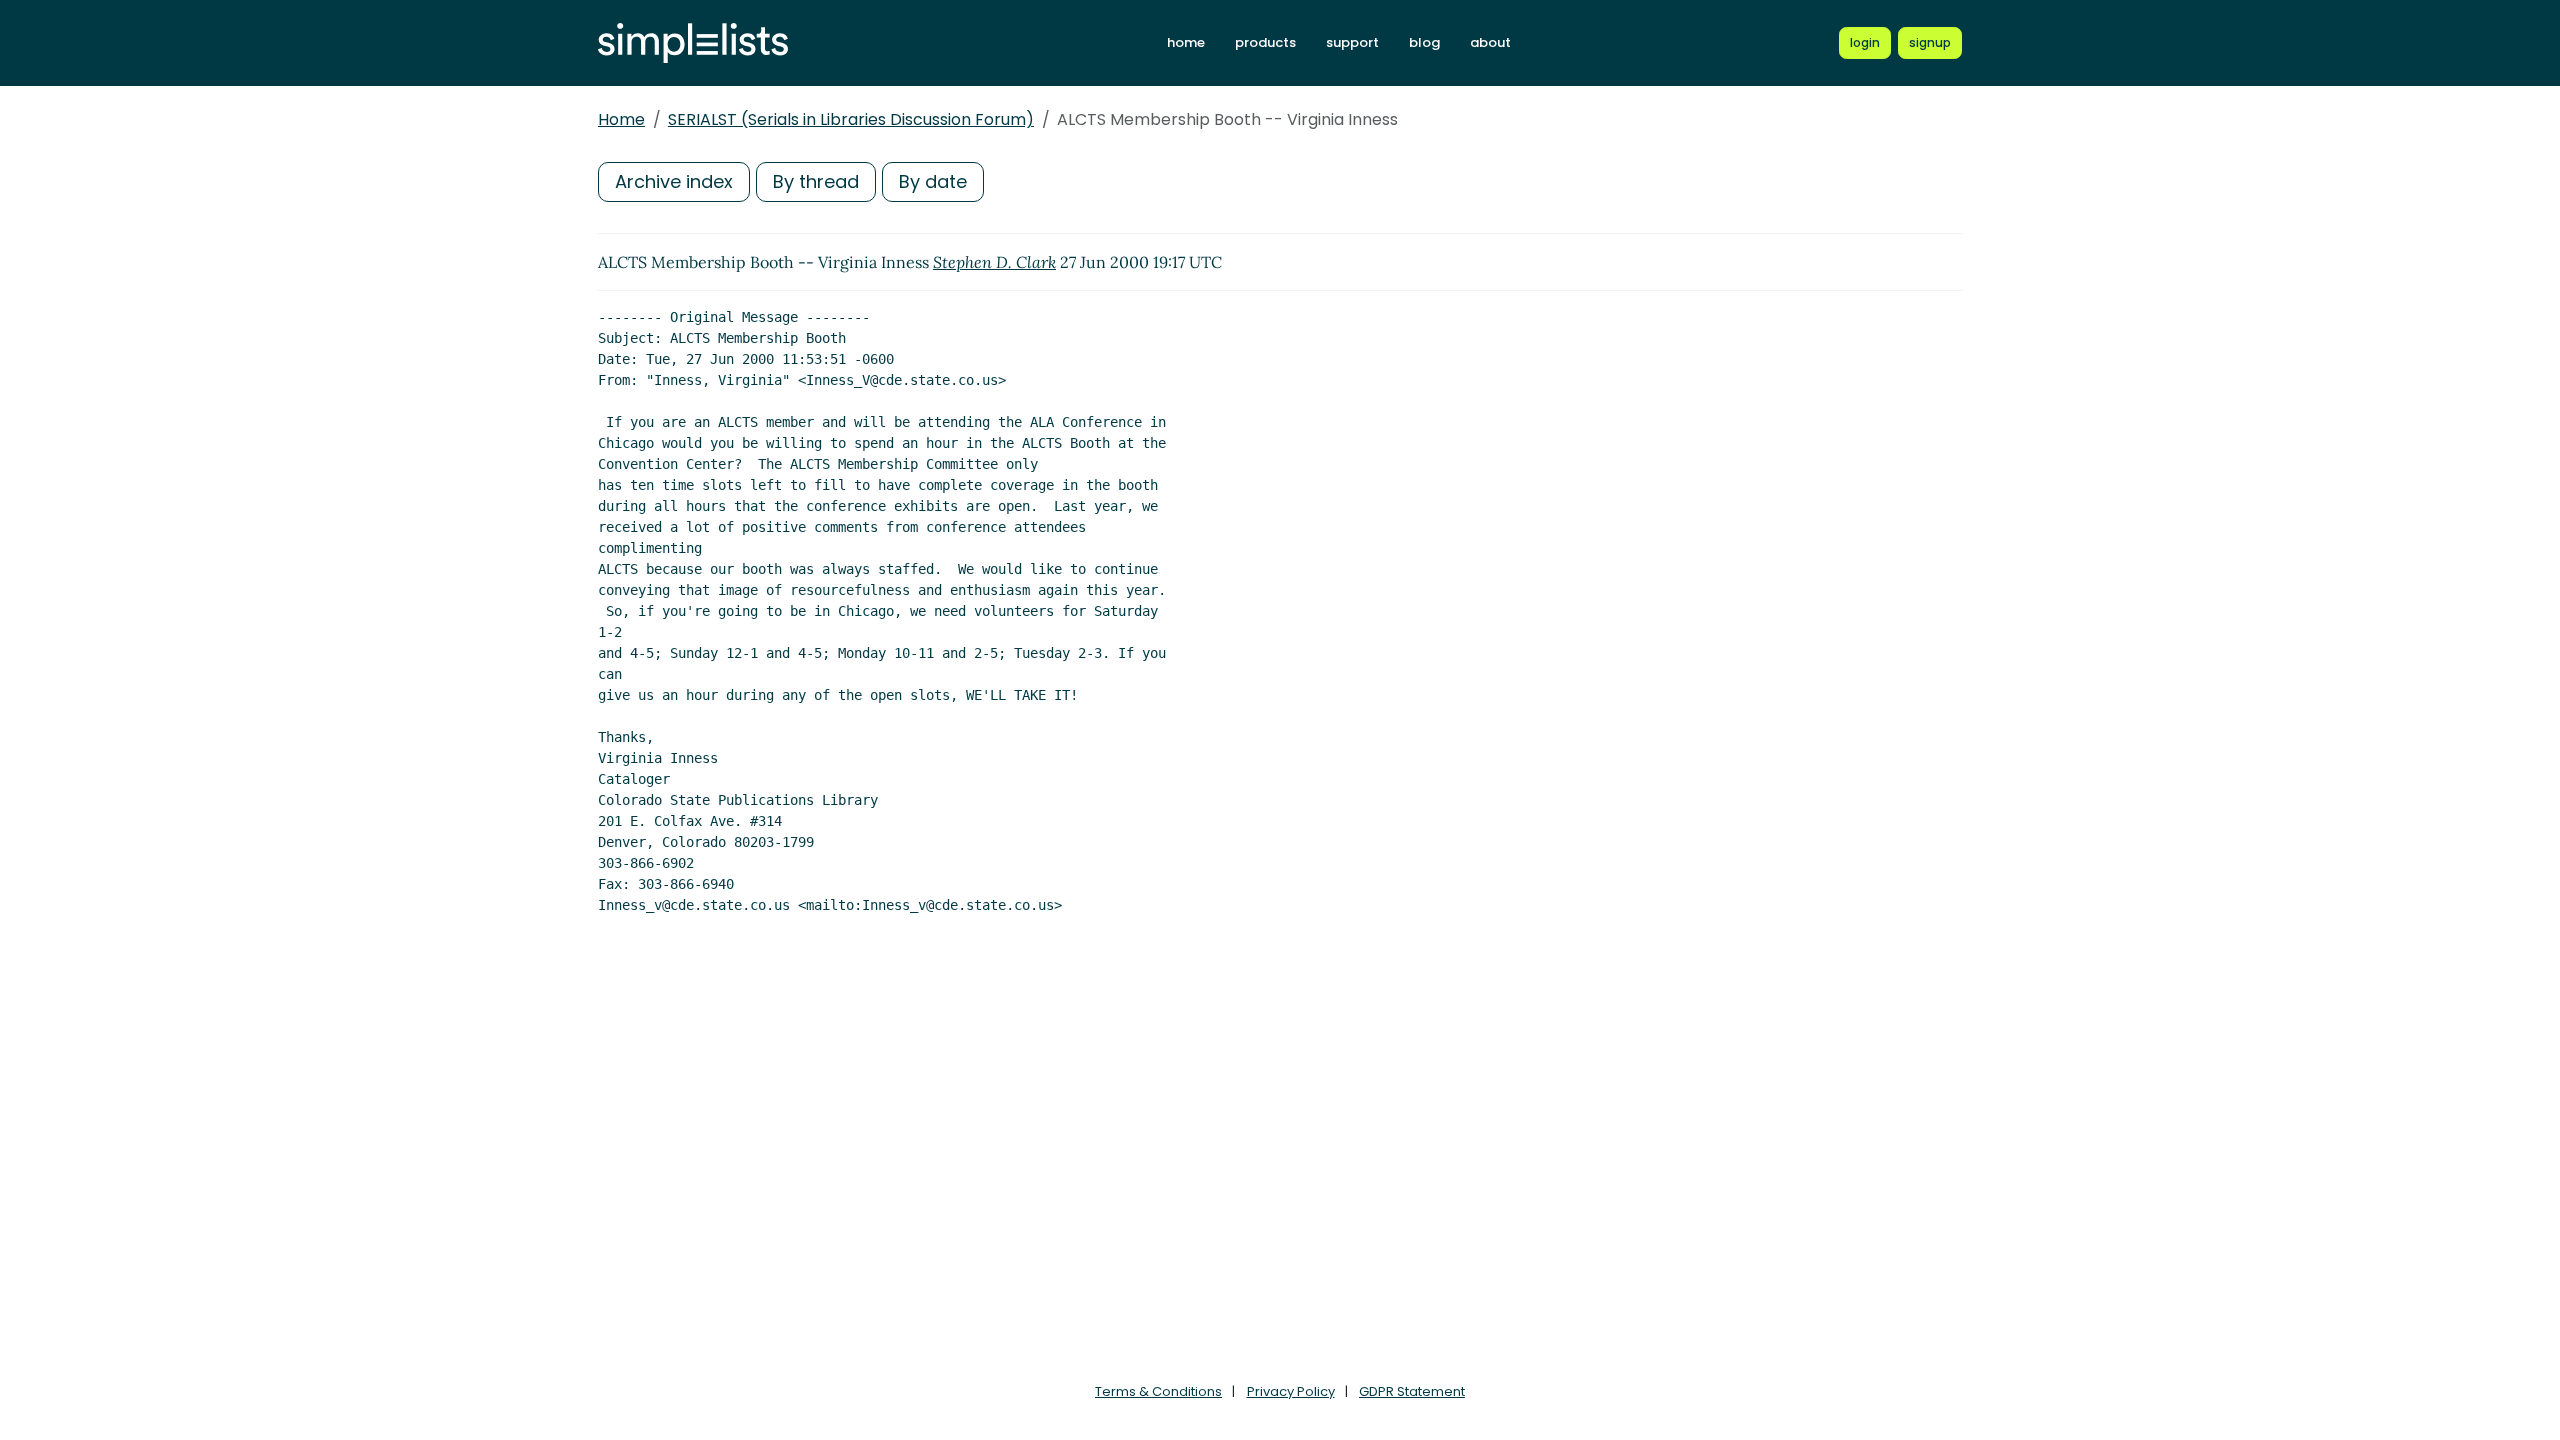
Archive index (674, 181)
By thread (816, 181)
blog (1424, 42)
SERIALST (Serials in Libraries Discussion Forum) (851, 119)
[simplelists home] (693, 43)
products (1265, 42)
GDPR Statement (1412, 1391)
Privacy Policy (1291, 1391)
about (1490, 42)
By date (933, 181)
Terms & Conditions (1158, 1391)
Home (621, 119)
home (1186, 42)
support (1352, 42)
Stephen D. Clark (994, 262)
